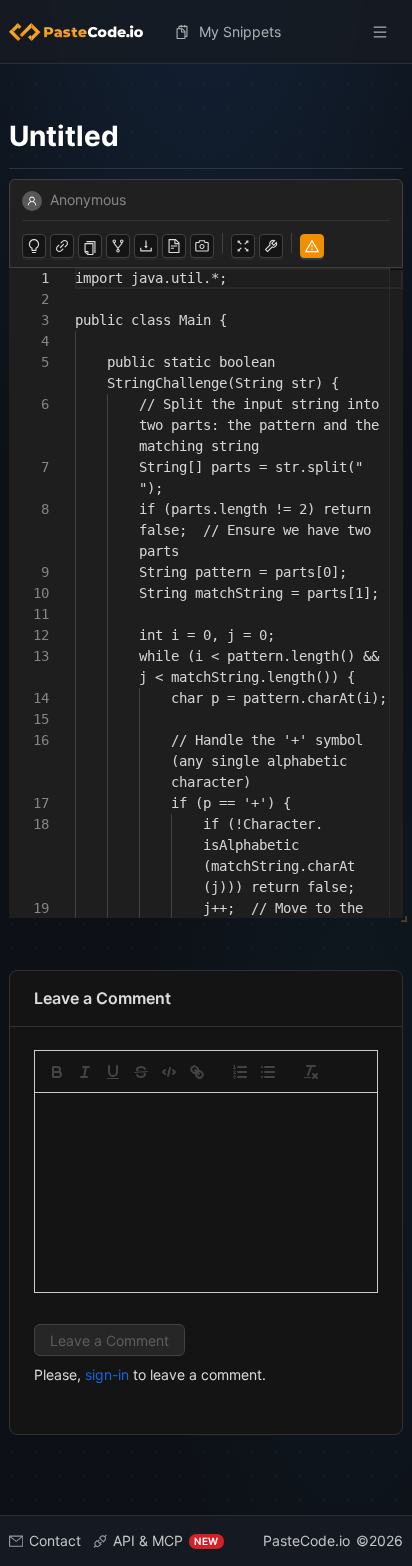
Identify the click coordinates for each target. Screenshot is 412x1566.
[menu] (206, 32)
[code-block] (169, 1072)
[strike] (141, 1072)
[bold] (57, 1072)
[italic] (85, 1072)
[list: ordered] (240, 1072)
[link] (197, 1072)
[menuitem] (84, 32)
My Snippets (240, 31)
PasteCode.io (306, 1540)
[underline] (113, 1072)
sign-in (107, 1374)
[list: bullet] (268, 1072)
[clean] (311, 1072)
